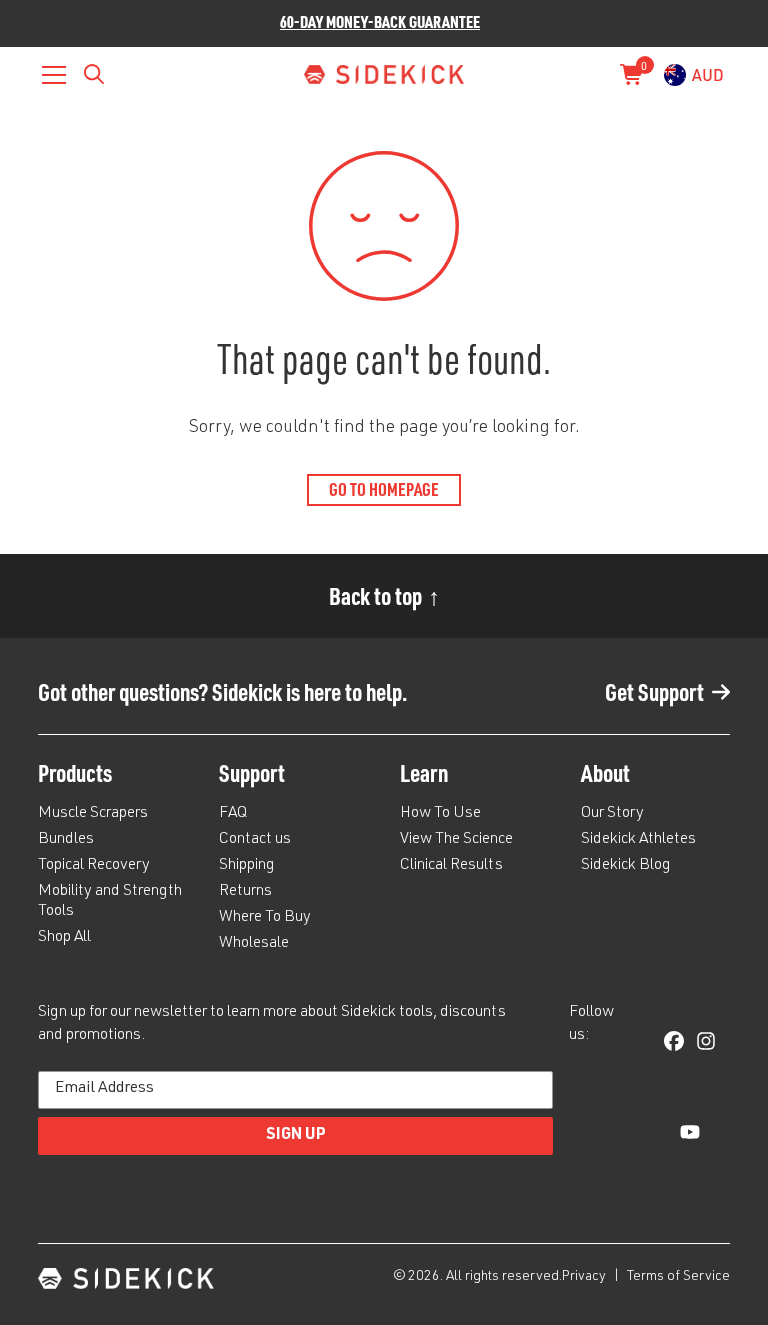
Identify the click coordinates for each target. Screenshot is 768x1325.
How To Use (440, 814)
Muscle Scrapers (93, 814)
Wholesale (254, 944)
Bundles (66, 840)
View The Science (456, 840)
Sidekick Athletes (638, 840)
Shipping (247, 866)
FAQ (233, 814)
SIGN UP (296, 1136)
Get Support (654, 691)
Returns (245, 892)
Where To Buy (265, 918)
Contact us (255, 840)
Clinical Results (451, 866)
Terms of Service (678, 1277)
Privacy (585, 1277)
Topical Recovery (94, 866)
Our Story (612, 814)
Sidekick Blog (626, 866)
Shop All (64, 938)
